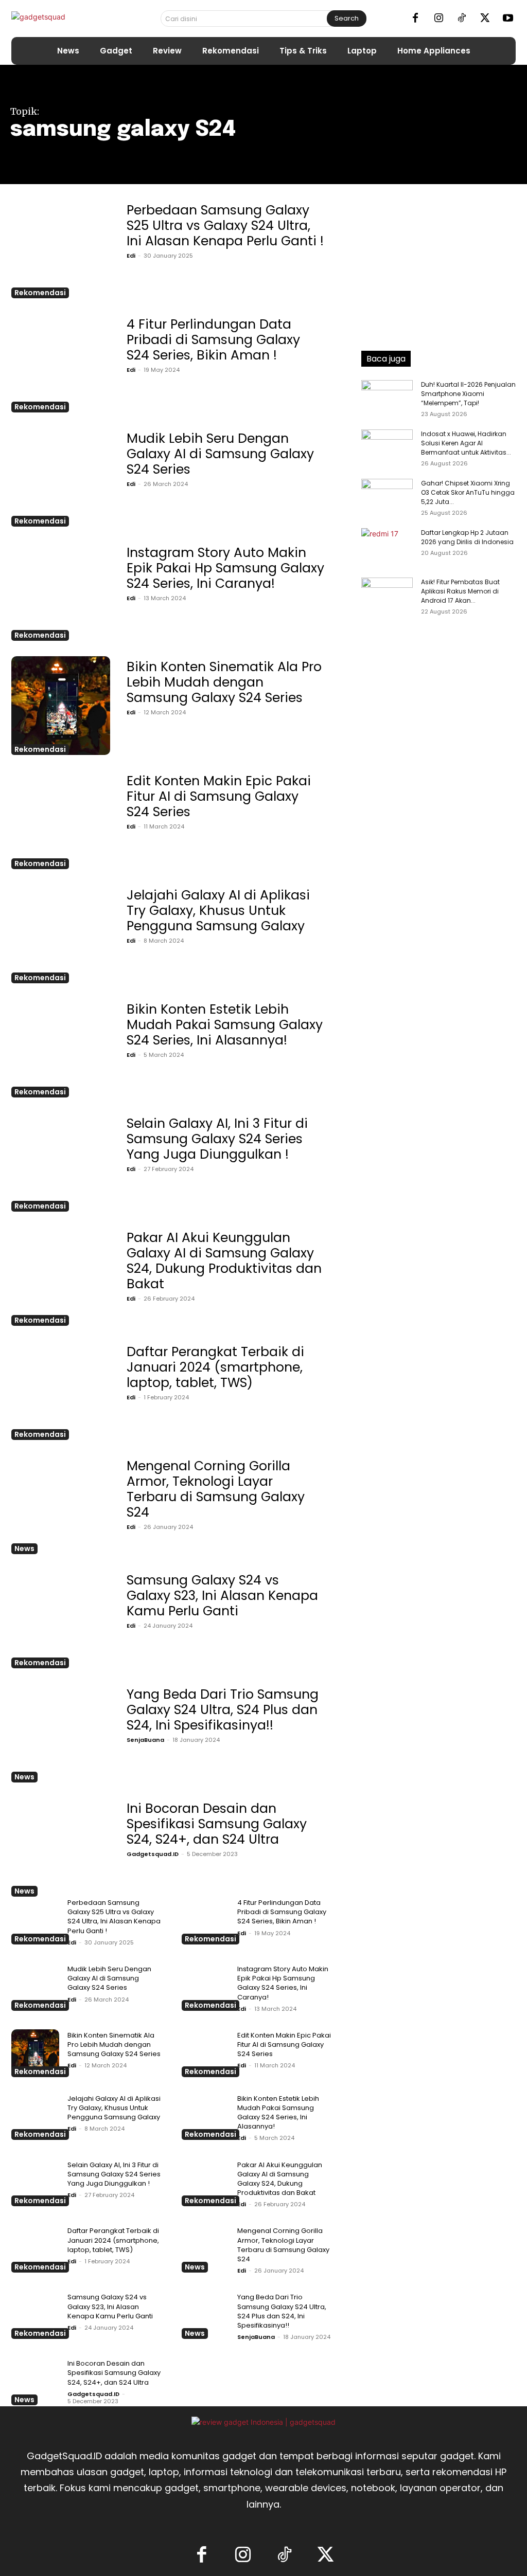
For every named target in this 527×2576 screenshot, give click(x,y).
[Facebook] (415, 19)
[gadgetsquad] (67, 19)
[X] (485, 19)
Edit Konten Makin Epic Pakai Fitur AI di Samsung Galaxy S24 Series (219, 796)
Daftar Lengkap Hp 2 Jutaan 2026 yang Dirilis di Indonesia (467, 537)
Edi (131, 256)
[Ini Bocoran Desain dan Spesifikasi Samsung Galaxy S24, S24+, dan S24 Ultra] (61, 1847)
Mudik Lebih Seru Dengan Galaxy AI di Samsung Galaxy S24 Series (220, 454)
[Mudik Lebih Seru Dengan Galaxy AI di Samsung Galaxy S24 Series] (61, 477)
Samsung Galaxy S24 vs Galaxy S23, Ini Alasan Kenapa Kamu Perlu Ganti (222, 1596)
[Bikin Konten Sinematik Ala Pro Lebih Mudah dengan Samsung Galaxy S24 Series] (61, 706)
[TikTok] (462, 19)
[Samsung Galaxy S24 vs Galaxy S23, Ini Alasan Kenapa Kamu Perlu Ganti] (61, 1619)
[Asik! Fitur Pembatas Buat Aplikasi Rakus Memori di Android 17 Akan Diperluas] (387, 963)
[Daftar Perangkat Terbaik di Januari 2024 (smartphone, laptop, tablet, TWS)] (61, 1391)
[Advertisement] (438, 264)
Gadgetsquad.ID (153, 1854)
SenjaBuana (145, 1740)
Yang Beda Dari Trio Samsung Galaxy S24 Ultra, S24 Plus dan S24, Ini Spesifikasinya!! (223, 1710)
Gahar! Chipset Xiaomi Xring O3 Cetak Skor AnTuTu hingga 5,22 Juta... (468, 492)
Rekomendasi (40, 293)
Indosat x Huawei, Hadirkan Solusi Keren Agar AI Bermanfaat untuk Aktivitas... (466, 443)
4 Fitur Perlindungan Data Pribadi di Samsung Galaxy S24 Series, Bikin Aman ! (213, 340)
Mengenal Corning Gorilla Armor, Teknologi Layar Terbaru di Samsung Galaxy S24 (216, 1489)
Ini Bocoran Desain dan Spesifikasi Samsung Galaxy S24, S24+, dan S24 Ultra (217, 1824)
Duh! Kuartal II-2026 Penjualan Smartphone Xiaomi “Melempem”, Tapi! (468, 394)
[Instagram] (438, 19)
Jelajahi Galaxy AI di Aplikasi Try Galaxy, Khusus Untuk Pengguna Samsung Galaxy (218, 911)
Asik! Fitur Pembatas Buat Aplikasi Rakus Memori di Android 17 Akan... (460, 591)
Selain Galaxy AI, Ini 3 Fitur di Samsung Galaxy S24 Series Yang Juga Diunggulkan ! (217, 1139)
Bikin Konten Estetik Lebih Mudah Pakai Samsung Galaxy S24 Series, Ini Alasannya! (225, 1025)
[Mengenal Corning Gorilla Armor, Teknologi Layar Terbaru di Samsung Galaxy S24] (61, 1505)
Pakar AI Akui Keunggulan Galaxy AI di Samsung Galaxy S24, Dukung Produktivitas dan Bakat (224, 1261)
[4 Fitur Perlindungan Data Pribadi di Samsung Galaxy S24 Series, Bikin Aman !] (61, 363)
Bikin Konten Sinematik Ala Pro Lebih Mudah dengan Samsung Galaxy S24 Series (224, 682)
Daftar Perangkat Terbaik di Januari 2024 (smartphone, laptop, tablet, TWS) (215, 1367)
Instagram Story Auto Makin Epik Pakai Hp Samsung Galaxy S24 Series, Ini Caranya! (225, 568)
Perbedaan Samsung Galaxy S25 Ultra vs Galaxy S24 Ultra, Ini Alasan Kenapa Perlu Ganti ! (225, 226)
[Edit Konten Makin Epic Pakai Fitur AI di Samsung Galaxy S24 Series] (61, 820)
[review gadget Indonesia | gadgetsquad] (263, 2422)
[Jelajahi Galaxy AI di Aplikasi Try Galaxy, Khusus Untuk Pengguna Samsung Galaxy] (61, 934)
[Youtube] (508, 19)
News (24, 1548)
